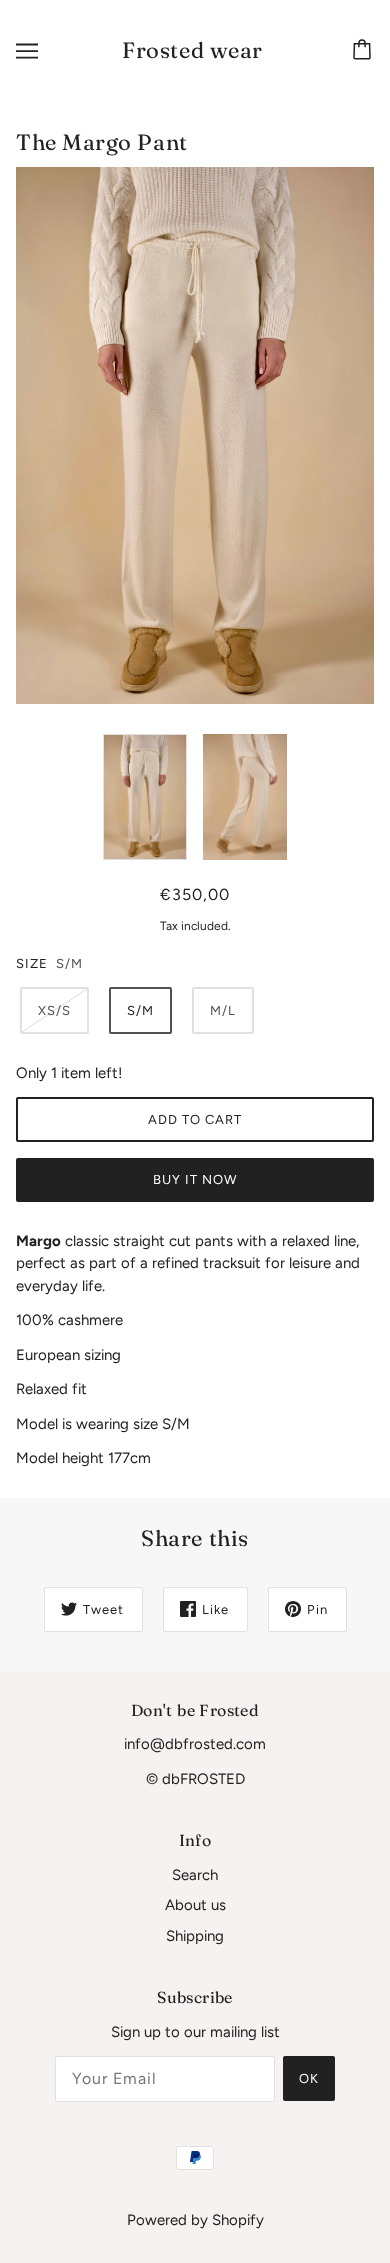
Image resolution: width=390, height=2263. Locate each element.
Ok (309, 2078)
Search (195, 1875)
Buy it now (195, 1179)
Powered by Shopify (195, 2220)
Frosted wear (192, 50)
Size (32, 963)
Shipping (195, 1936)
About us (195, 1905)
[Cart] (365, 51)
